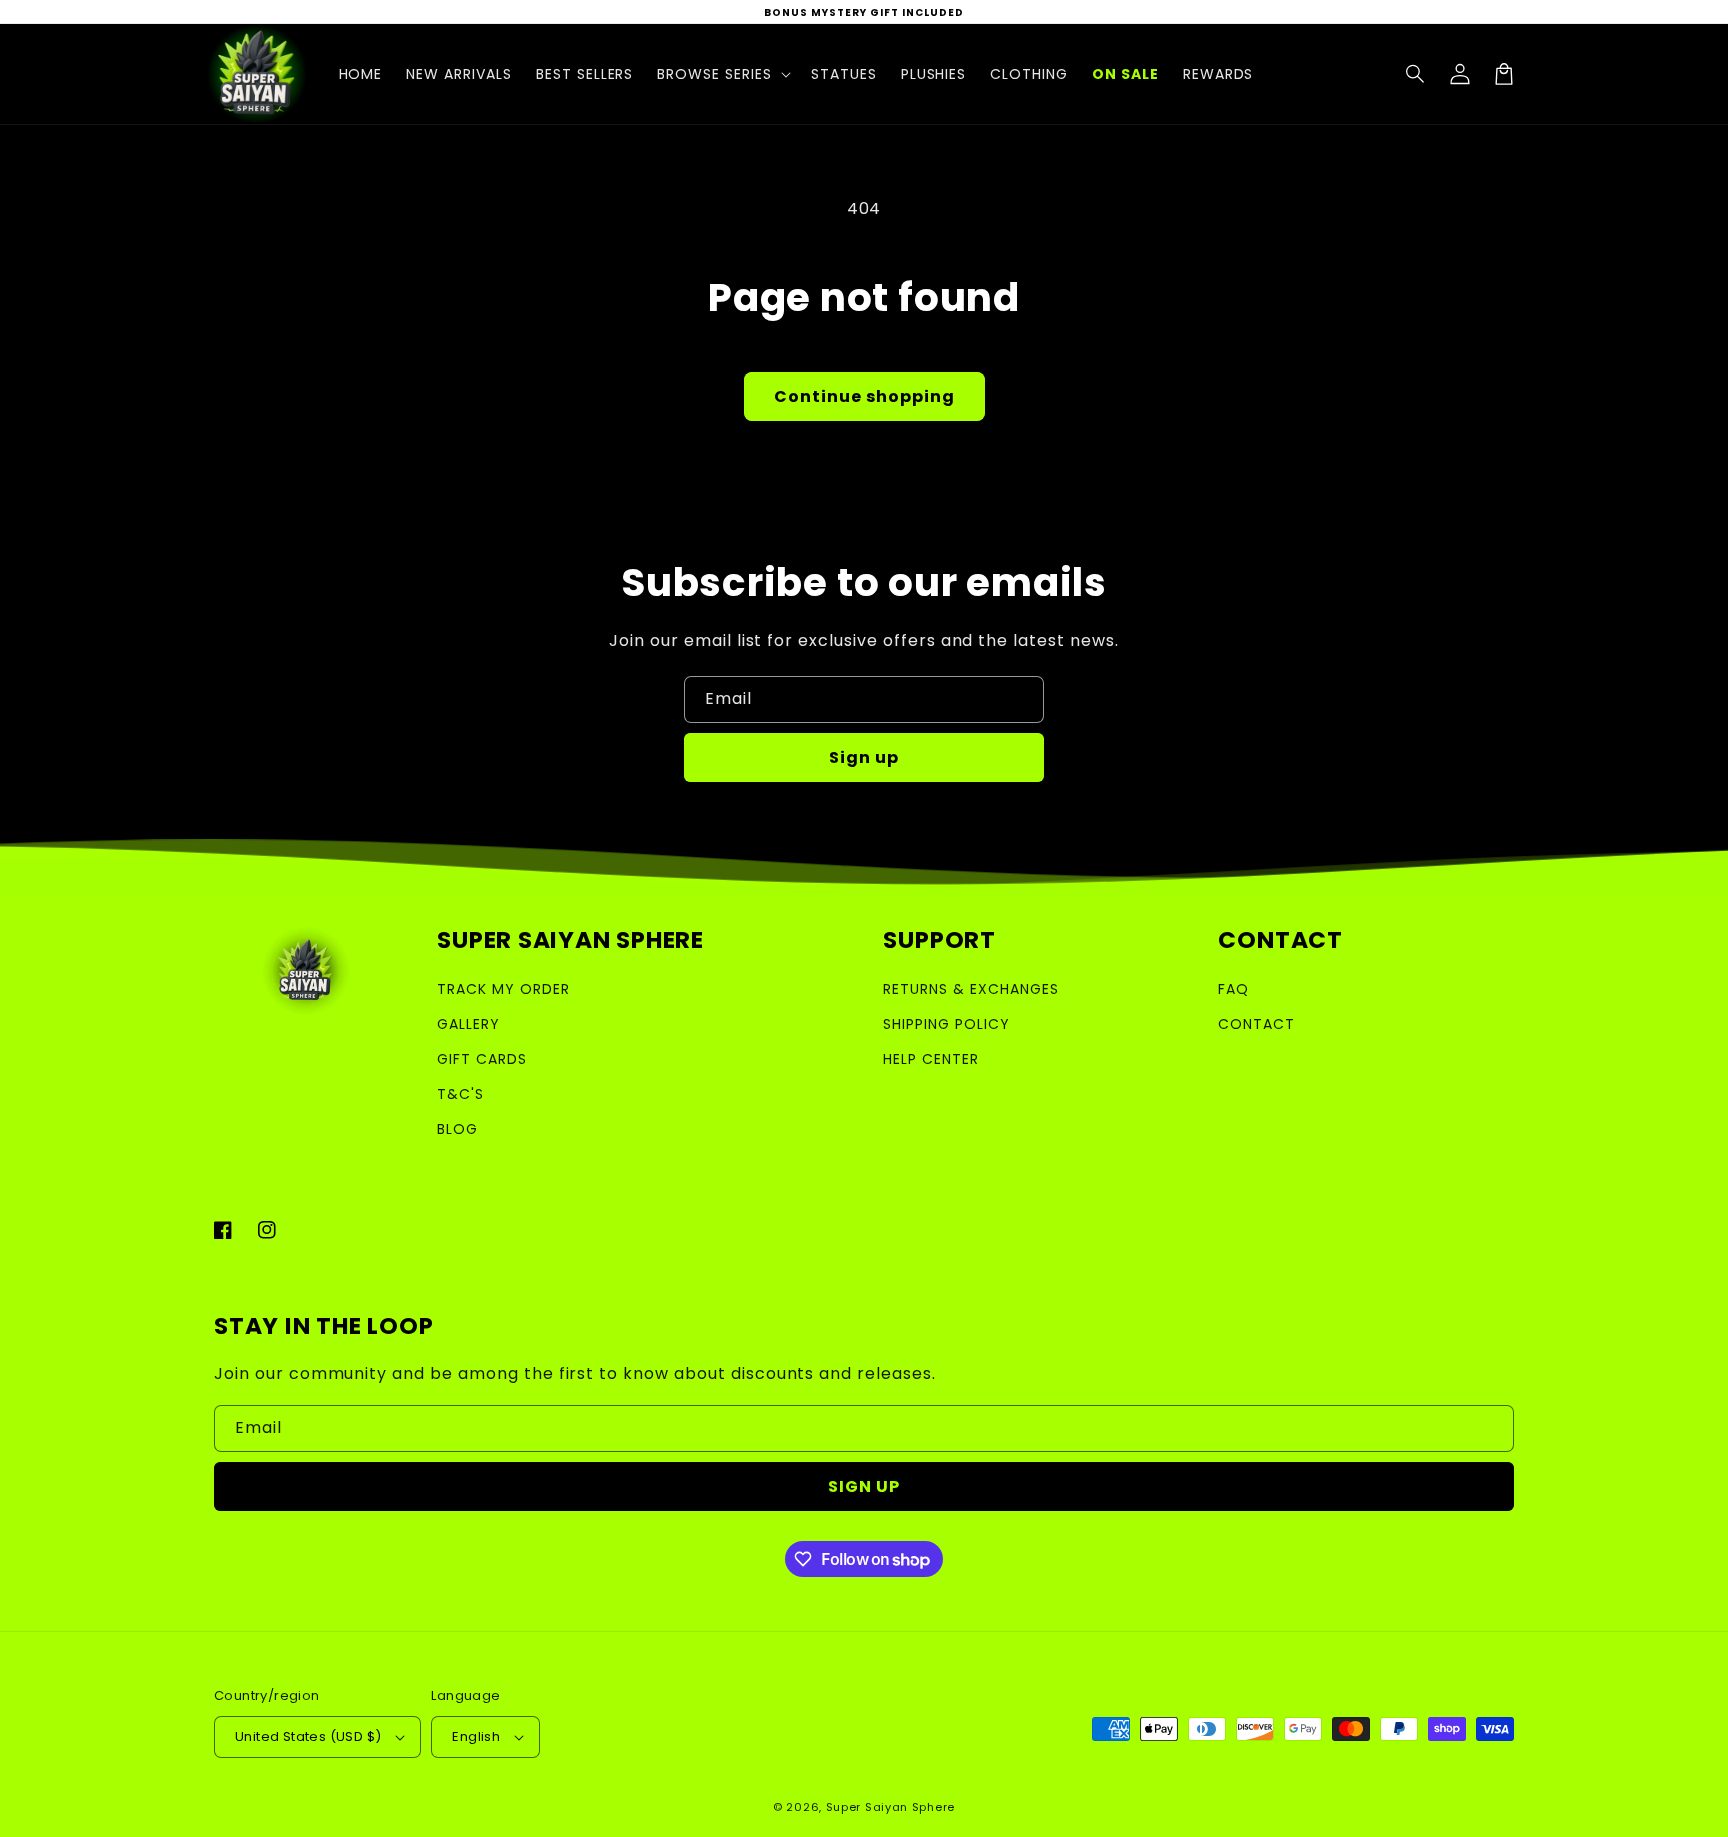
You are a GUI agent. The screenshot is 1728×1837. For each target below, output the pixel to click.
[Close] (1182, 636)
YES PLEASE (864, 1185)
